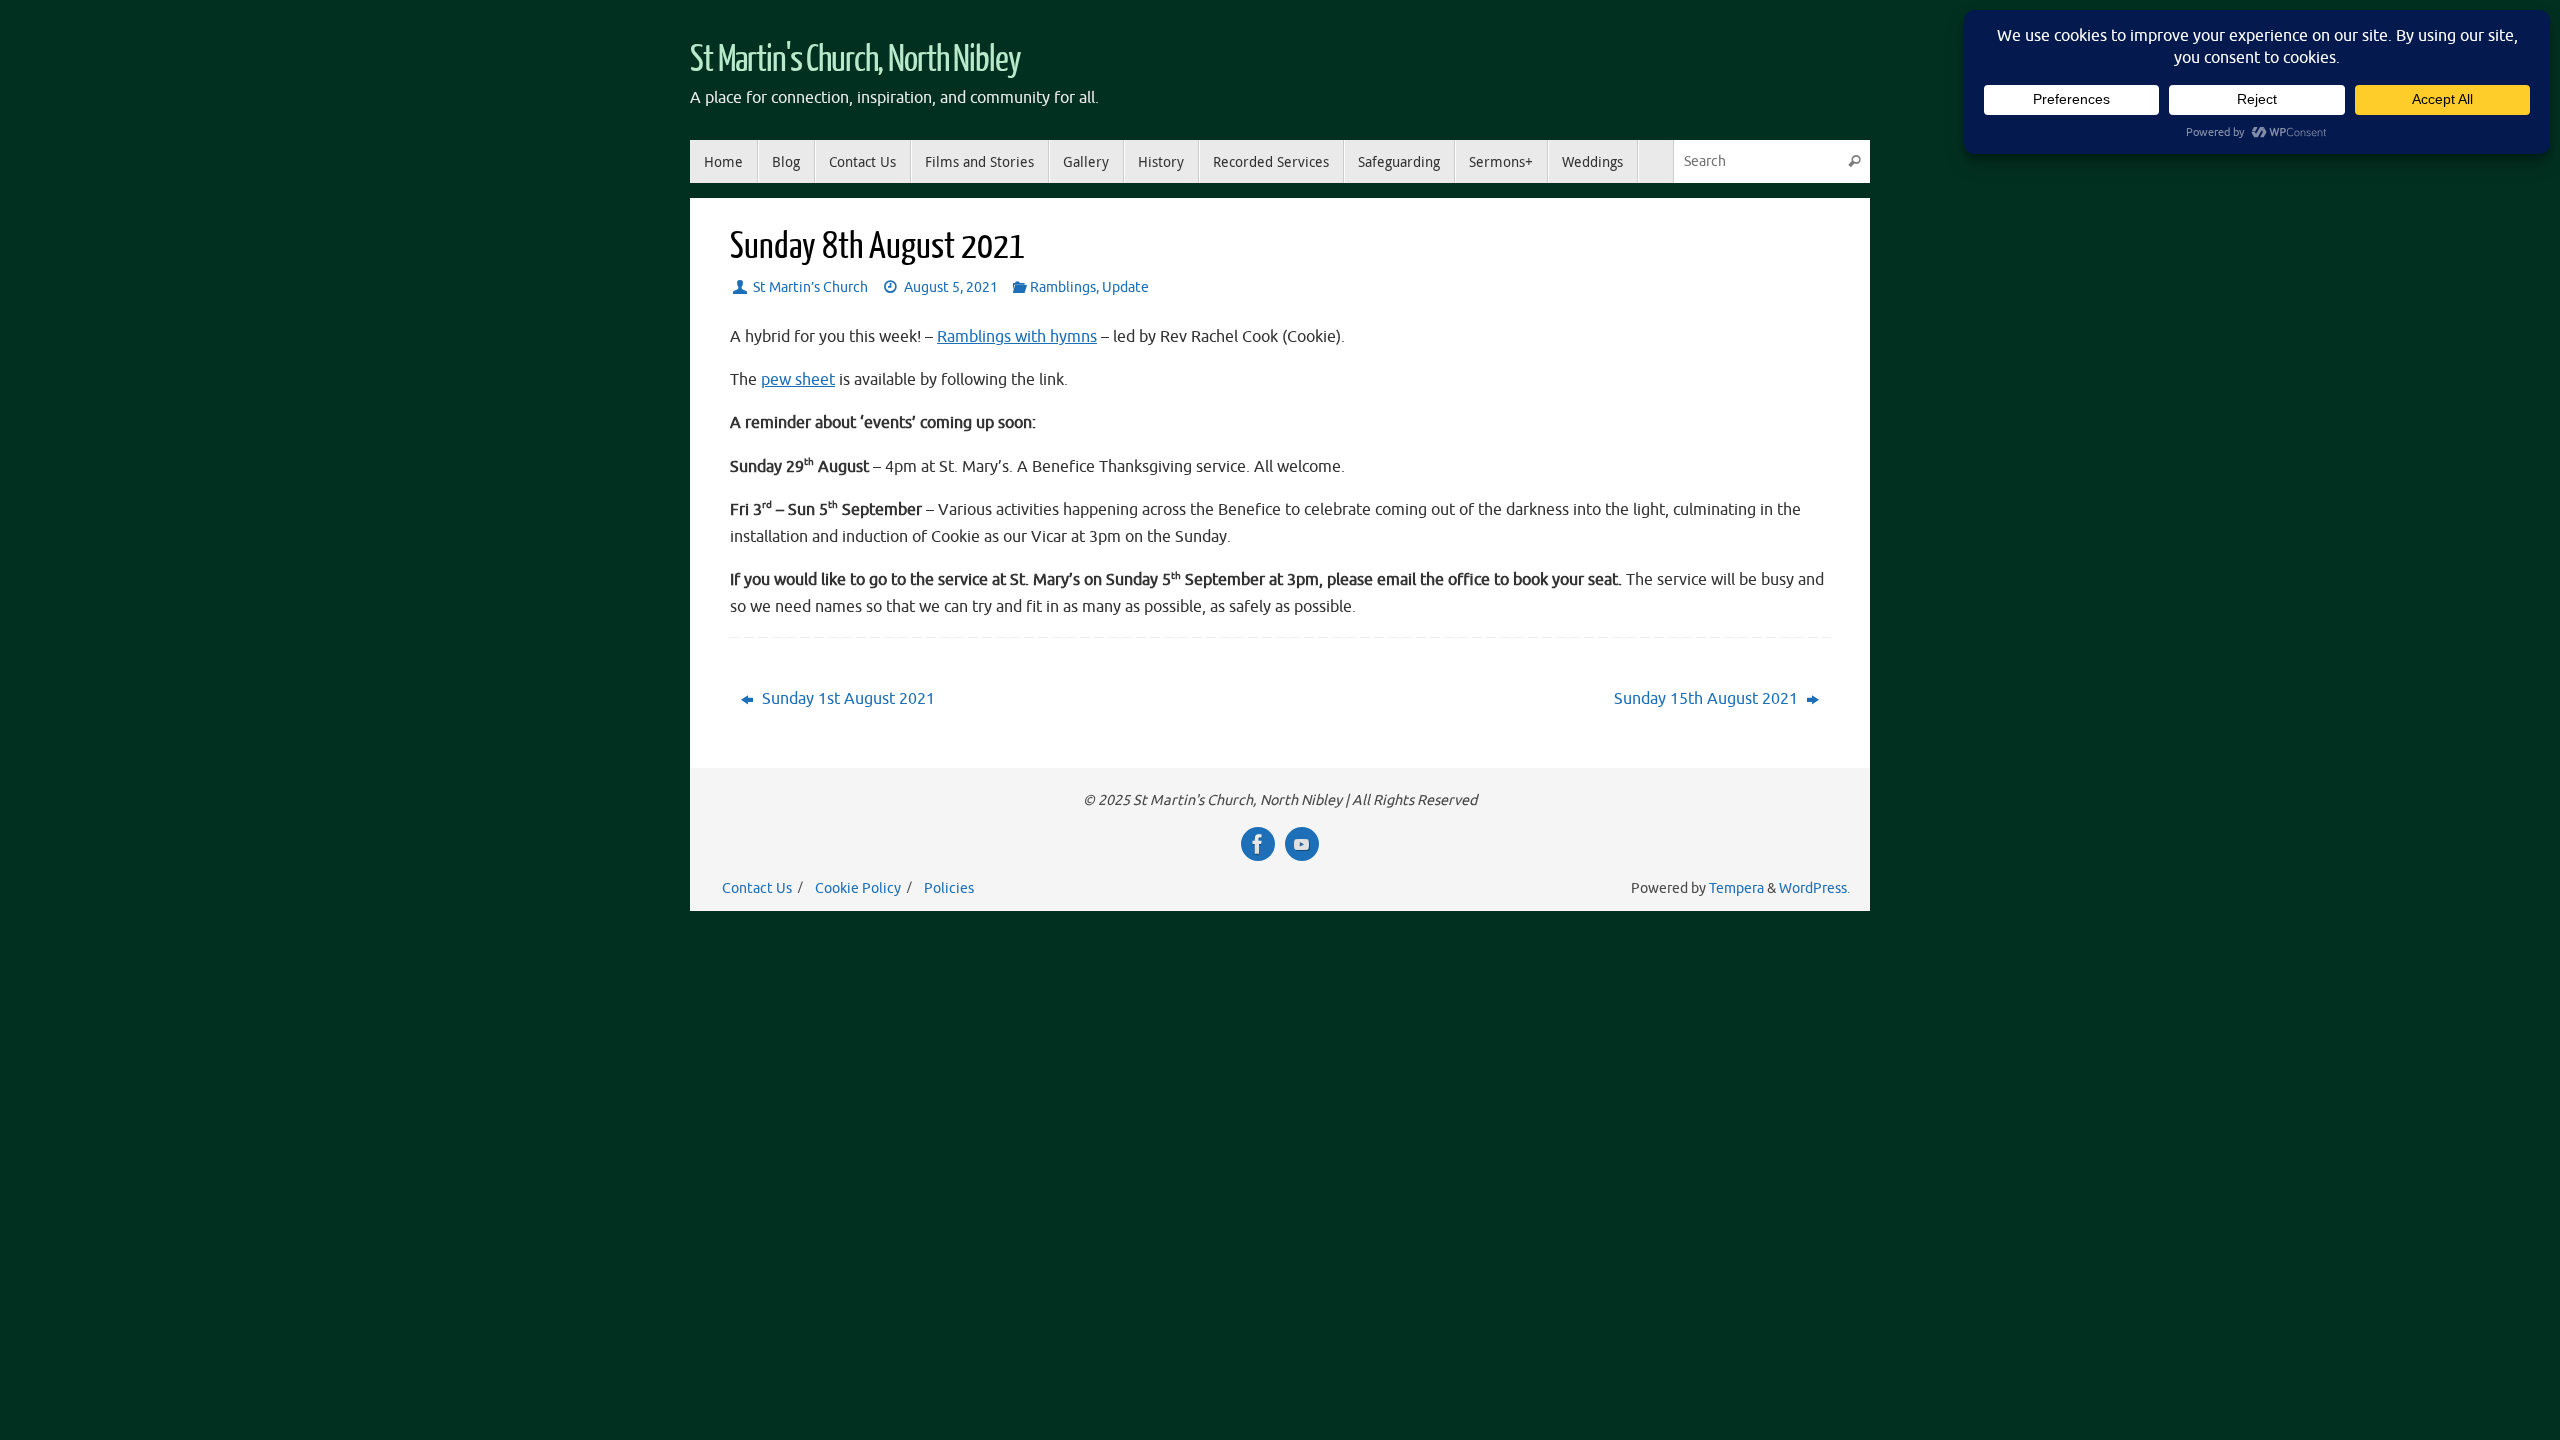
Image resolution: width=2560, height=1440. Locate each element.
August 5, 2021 (951, 287)
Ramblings (1063, 287)
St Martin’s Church (810, 287)
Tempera (1736, 888)
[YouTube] (1302, 844)
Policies (949, 888)
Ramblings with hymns (1017, 337)
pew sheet (798, 380)
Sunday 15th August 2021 (1708, 699)
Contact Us (757, 888)
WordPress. (1814, 888)
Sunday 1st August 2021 (846, 699)
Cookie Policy (858, 888)
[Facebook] (1258, 844)
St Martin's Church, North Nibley (855, 60)
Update (1125, 287)
